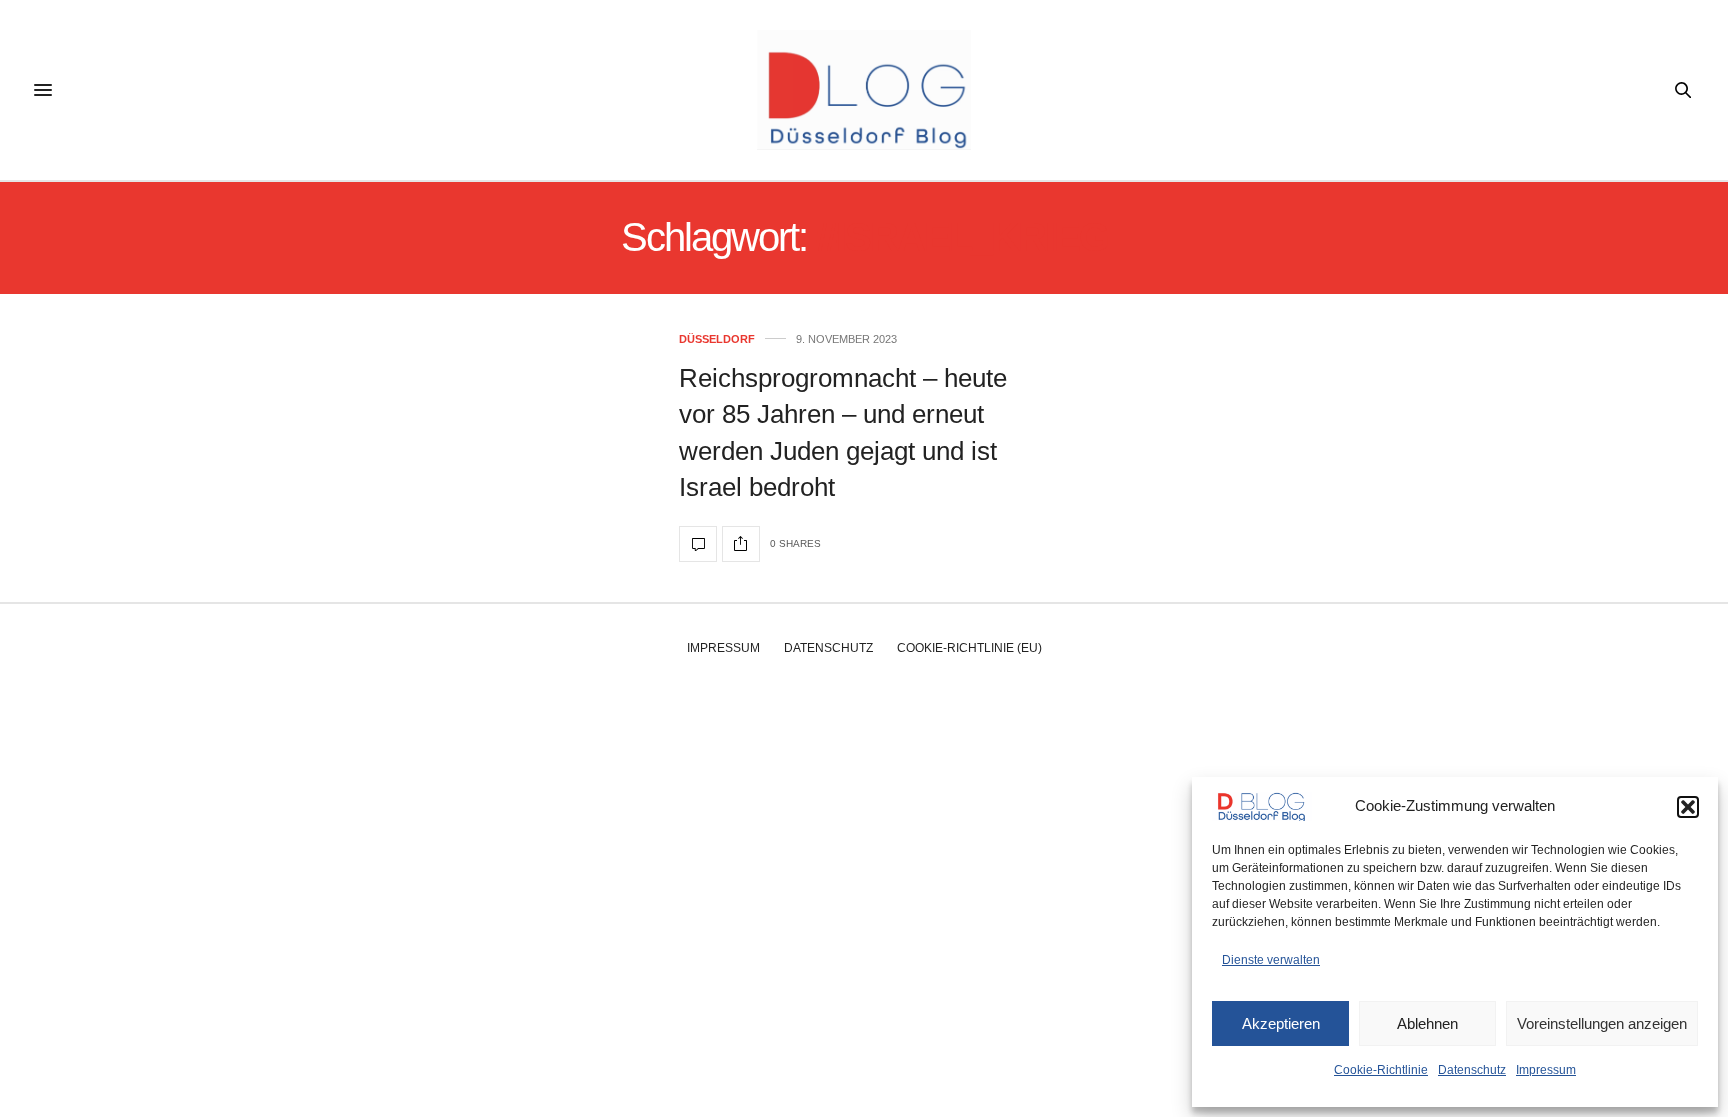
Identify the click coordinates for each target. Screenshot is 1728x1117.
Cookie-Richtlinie (1381, 1070)
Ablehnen (1427, 1023)
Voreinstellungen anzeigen (1602, 1023)
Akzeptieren (1281, 1023)
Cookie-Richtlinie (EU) (969, 648)
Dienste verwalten (1271, 960)
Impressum (1546, 1070)
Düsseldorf (717, 339)
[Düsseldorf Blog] (863, 90)
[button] (1688, 807)
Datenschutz (1472, 1070)
